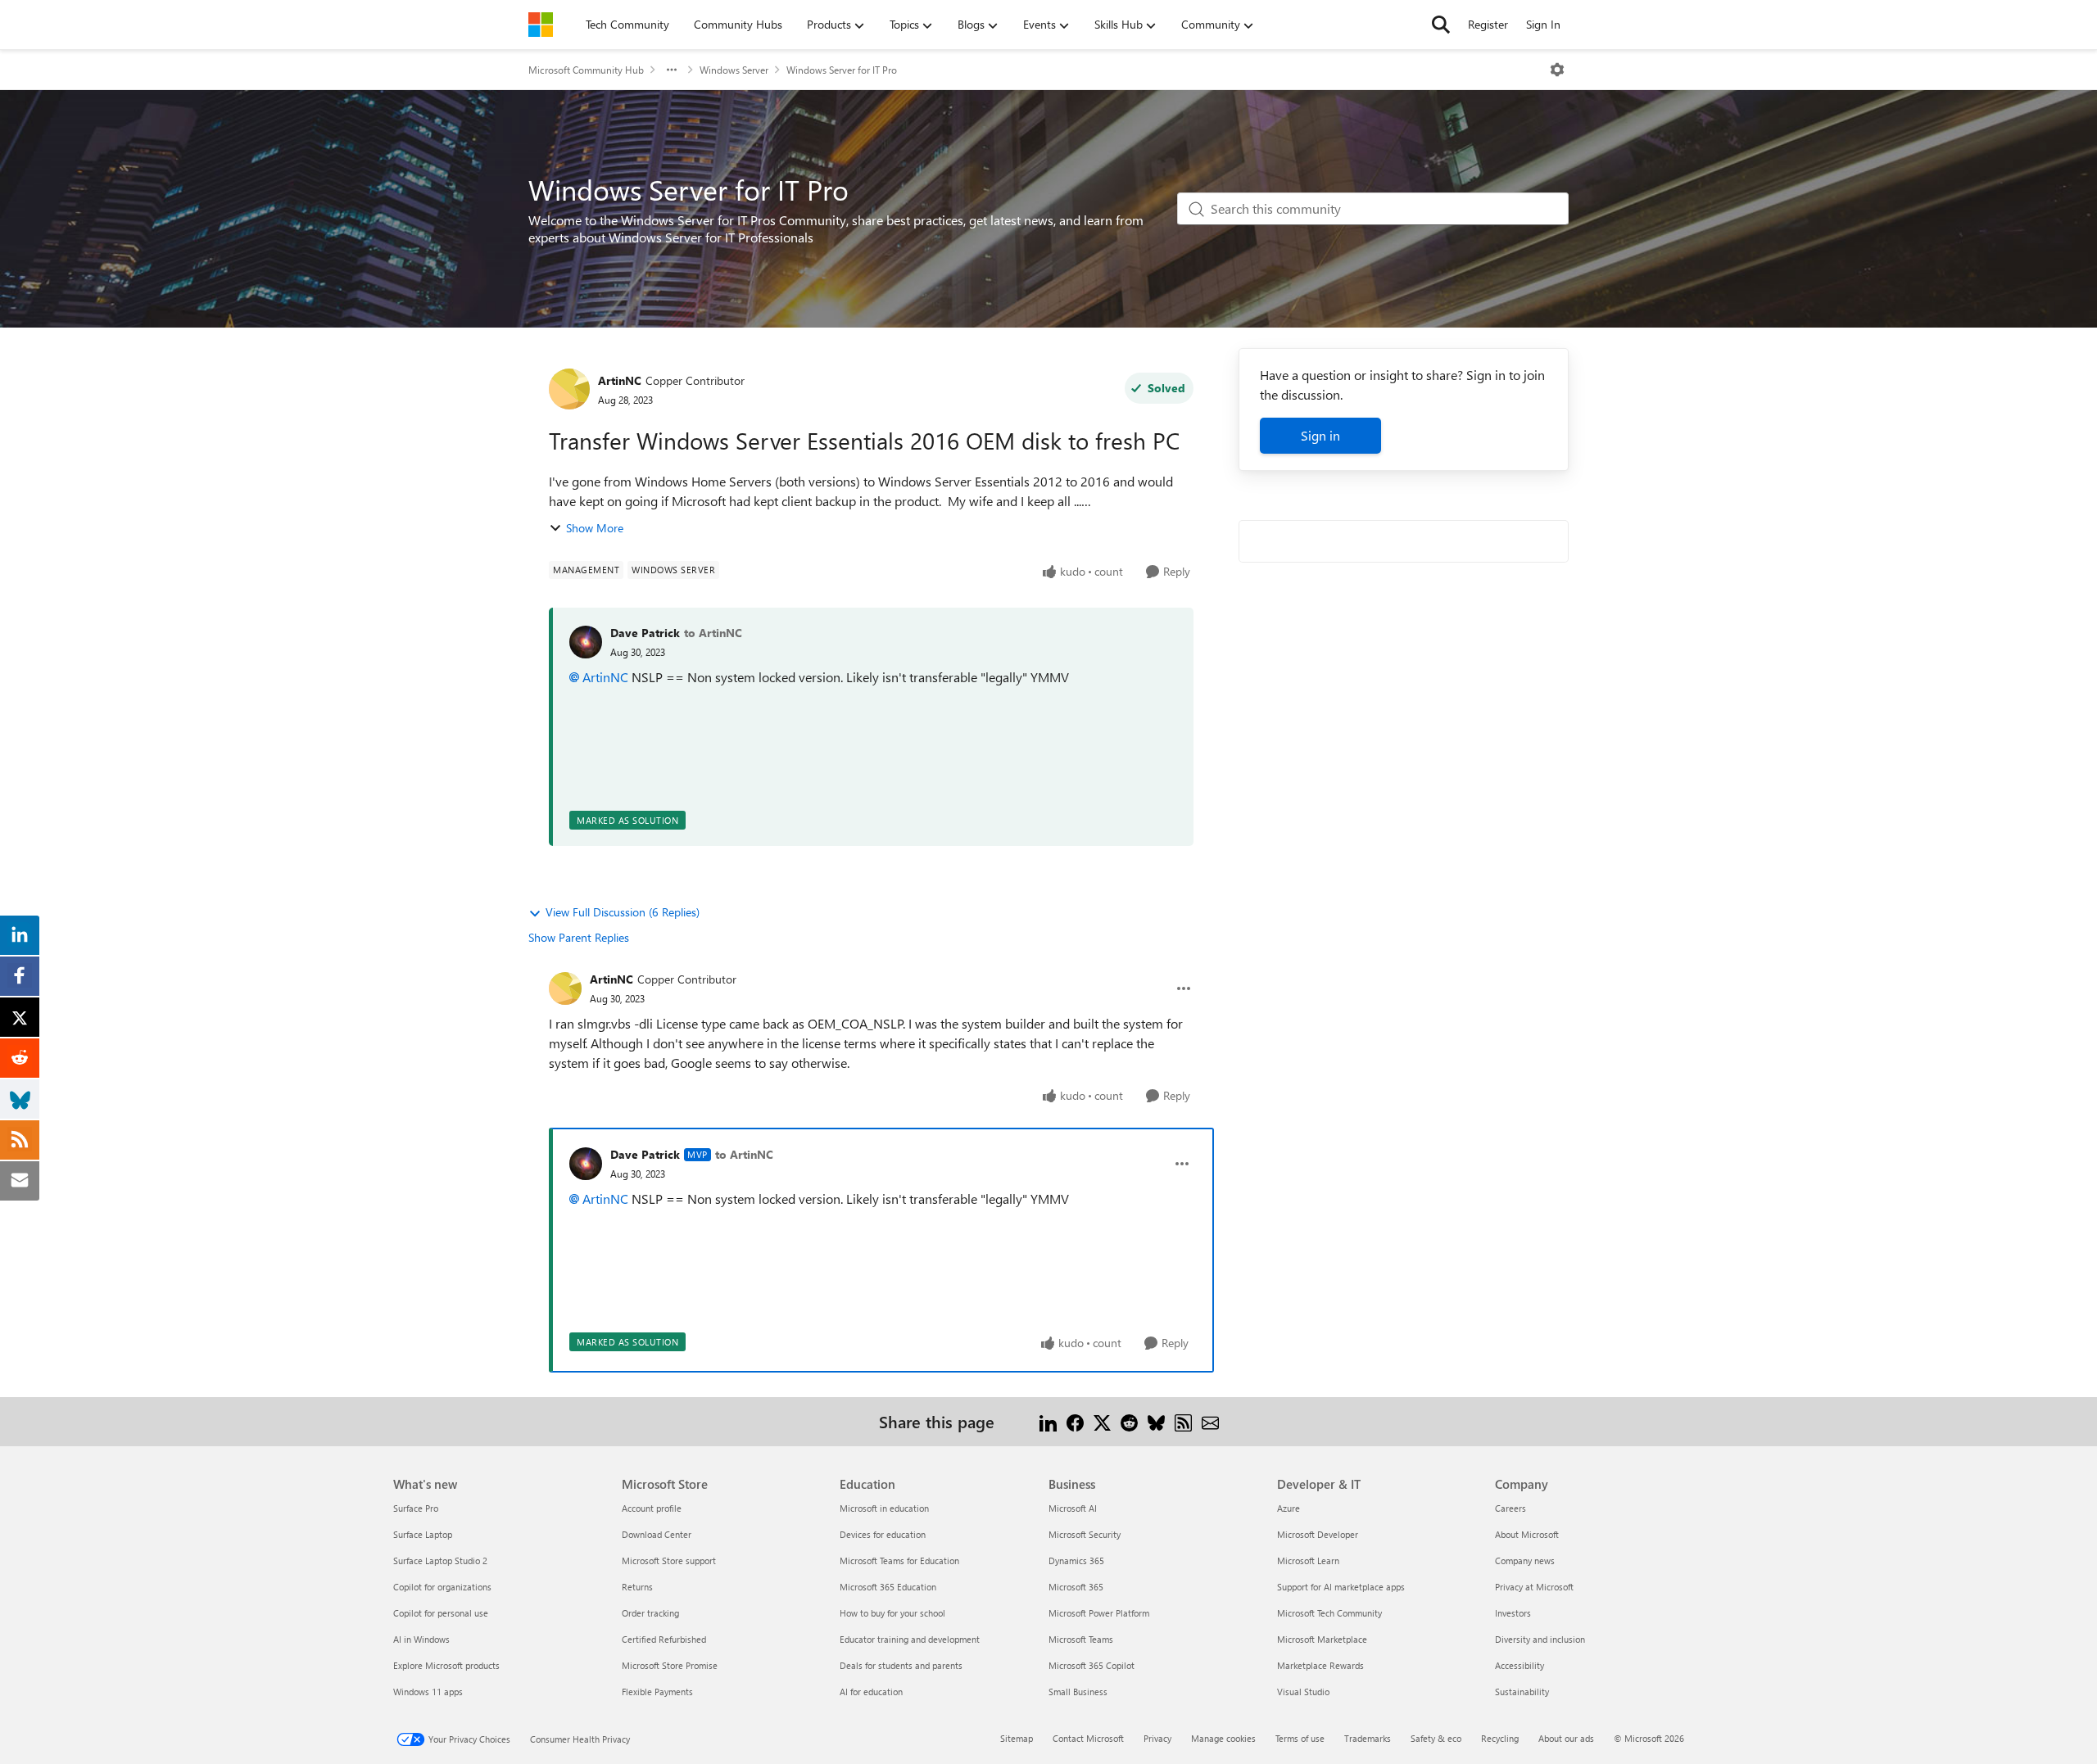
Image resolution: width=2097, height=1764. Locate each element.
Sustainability (1522, 1692)
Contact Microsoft (1088, 1738)
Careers (1510, 1508)
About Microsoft (1527, 1534)
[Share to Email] (1210, 1421)
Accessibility (1520, 1665)
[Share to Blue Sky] (1156, 1421)
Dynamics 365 (1076, 1560)
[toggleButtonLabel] (1557, 70)
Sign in (1320, 435)
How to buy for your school (892, 1613)
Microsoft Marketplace (1322, 1639)
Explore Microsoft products (446, 1665)
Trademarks (1368, 1738)
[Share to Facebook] (1075, 1421)
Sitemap (1017, 1738)
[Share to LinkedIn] (1048, 1421)
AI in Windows (421, 1639)
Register (1488, 24)
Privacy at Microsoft (1534, 1587)
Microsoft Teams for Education (899, 1560)
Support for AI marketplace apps (1341, 1587)
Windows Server (734, 70)
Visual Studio (1303, 1692)
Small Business (1078, 1692)
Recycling (1500, 1738)
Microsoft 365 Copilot (1092, 1665)
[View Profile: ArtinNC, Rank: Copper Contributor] (569, 389)
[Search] (1441, 25)
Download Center (657, 1534)
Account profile (652, 1508)
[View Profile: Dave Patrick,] (586, 642)
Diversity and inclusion (1540, 1639)
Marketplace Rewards (1320, 1665)
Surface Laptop (423, 1534)
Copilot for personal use (441, 1613)
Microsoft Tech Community (1329, 1613)
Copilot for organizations (442, 1587)
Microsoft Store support (669, 1560)
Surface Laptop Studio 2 (440, 1560)
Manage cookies (1223, 1738)
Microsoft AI (1073, 1508)
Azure (1289, 1508)
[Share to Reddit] (1129, 1421)
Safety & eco (1436, 1738)
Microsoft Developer (1318, 1534)
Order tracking (650, 1613)
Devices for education (883, 1534)
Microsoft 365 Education (888, 1587)
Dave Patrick (645, 633)
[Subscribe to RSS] (1183, 1421)
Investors (1513, 1613)
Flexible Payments (657, 1692)
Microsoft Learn (1308, 1560)
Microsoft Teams (1081, 1639)
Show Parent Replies (579, 937)
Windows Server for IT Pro (842, 70)
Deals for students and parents (901, 1665)
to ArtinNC (713, 633)
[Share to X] (1102, 1421)
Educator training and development (910, 1639)
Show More (595, 528)
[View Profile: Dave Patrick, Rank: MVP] (586, 1164)
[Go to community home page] (541, 25)
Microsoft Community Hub (586, 70)
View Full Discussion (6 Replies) (623, 912)
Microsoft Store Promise (670, 1665)
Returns (637, 1587)
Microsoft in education (884, 1508)
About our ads (1566, 1738)
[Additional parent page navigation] (672, 70)
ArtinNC (620, 380)
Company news (1525, 1560)
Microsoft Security (1085, 1534)
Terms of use (1300, 1738)
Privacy (1157, 1738)
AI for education (871, 1692)
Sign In (1543, 24)
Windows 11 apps (428, 1692)
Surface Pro (416, 1508)
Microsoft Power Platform (1099, 1613)
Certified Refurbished (664, 1639)
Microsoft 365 (1076, 1587)
